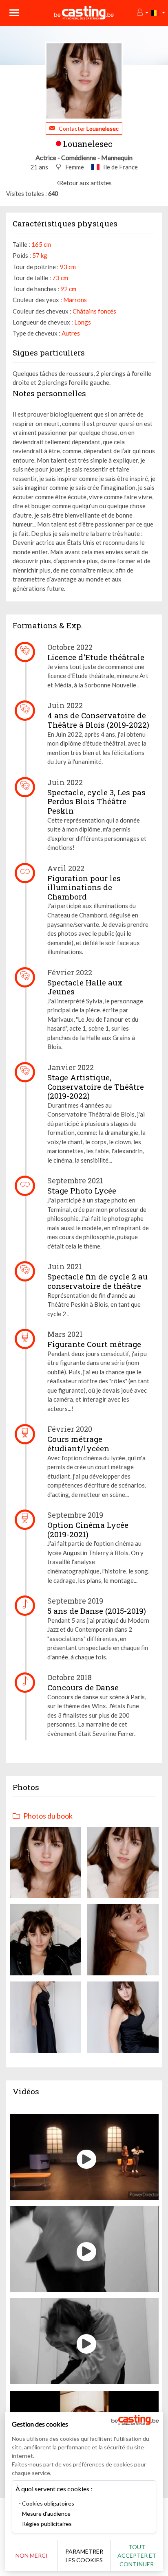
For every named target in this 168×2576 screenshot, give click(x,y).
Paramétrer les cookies (84, 2556)
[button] (142, 13)
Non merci (32, 2555)
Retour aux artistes (85, 183)
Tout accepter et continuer (137, 2555)
